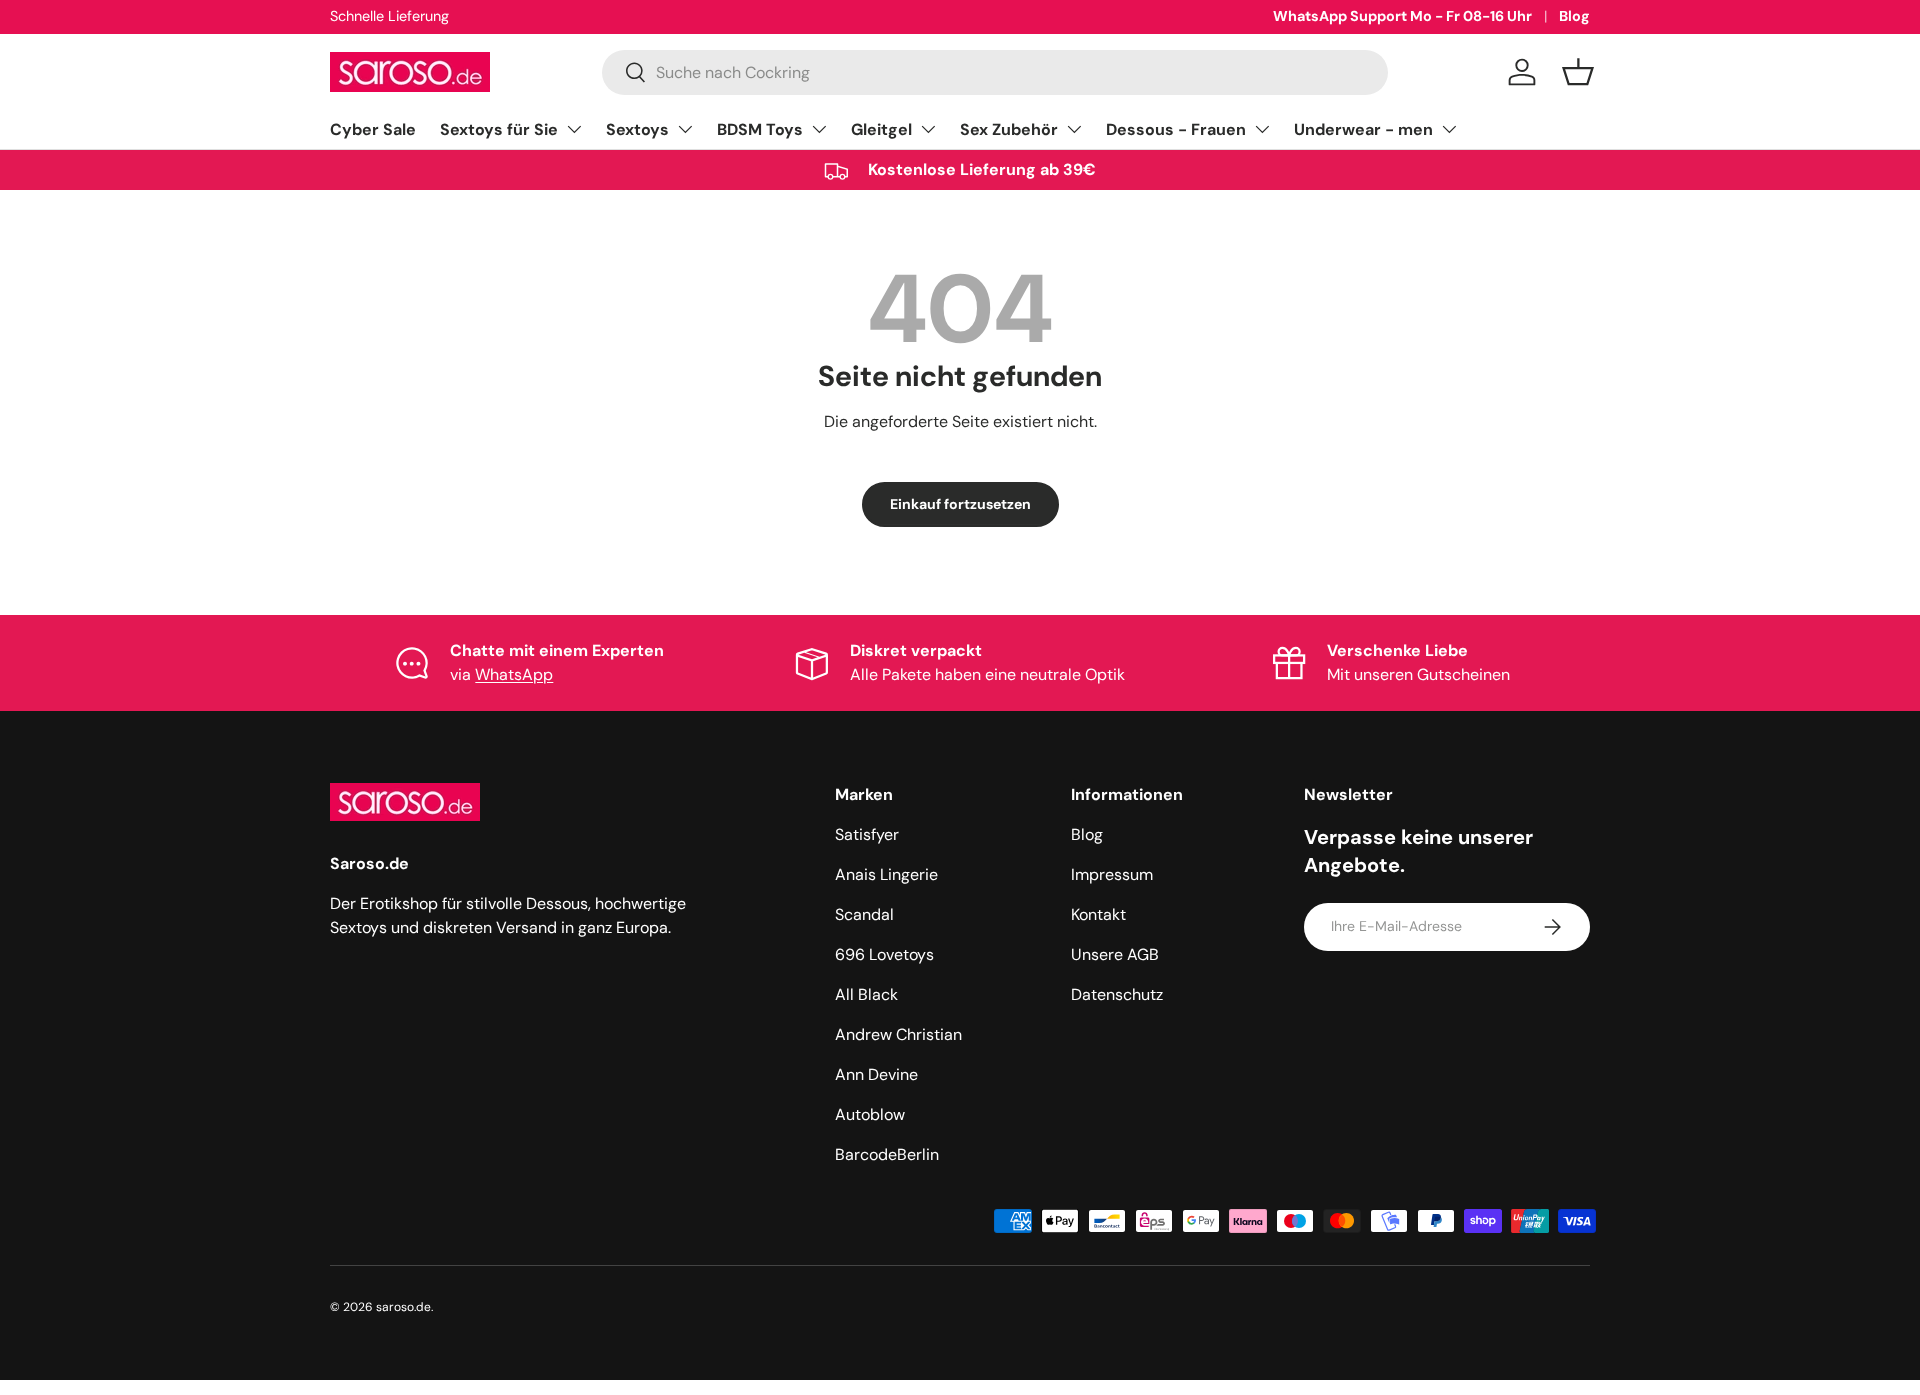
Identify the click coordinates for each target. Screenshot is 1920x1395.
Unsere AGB (1115, 954)
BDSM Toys (760, 129)
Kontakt (1098, 914)
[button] (1578, 72)
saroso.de (403, 1307)
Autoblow (870, 1114)
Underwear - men (1363, 129)
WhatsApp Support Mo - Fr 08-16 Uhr (1402, 16)
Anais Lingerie (886, 874)
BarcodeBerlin (887, 1154)
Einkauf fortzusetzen (960, 504)
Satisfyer (867, 834)
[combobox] (995, 72)
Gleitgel (881, 129)
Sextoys (637, 129)
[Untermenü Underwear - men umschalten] (1449, 129)
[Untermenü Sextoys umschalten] (685, 129)
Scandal (864, 914)
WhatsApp (514, 674)
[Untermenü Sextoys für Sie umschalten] (574, 129)
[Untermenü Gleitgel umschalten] (928, 129)
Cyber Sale (373, 129)
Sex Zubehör (1009, 129)
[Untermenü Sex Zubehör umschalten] (1074, 129)
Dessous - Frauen (1176, 129)
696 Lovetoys (884, 954)
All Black (866, 994)
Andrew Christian (898, 1034)
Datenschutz (1117, 994)
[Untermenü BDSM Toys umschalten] (819, 129)
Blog (1574, 16)
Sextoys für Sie (499, 129)
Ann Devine (876, 1074)
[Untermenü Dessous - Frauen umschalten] (1262, 129)
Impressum (1112, 874)
